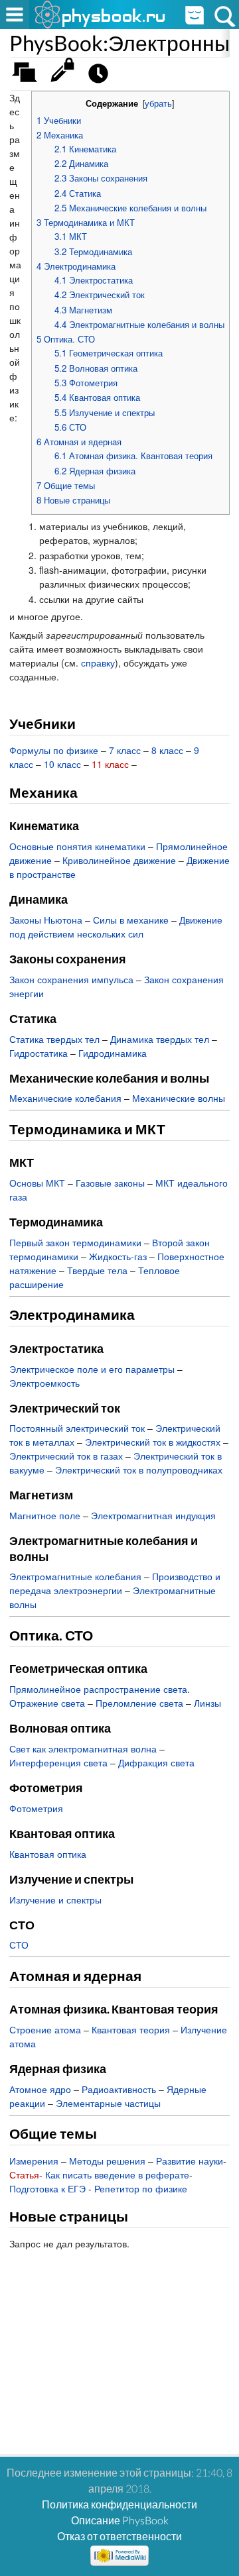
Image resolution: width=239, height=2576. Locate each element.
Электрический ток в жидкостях (153, 1442)
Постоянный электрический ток (77, 1428)
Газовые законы (110, 1183)
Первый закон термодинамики (75, 1242)
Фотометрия (36, 1808)
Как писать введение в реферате (117, 2174)
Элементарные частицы (108, 2103)
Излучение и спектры (55, 1900)
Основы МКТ (37, 1183)
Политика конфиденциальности (119, 2504)
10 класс (62, 764)
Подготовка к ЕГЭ (47, 2188)
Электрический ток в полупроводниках (139, 1470)
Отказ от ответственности (119, 2536)
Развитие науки (190, 2161)
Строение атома (45, 2029)
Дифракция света (156, 1762)
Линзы (207, 1703)
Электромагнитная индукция (153, 1515)
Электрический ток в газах (66, 1456)
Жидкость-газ (118, 1256)
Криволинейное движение (119, 860)
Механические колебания (65, 1098)
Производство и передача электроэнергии (115, 1583)
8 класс (167, 750)
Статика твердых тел (54, 1039)
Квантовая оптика (48, 1854)
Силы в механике (131, 920)
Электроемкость (44, 1383)
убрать (158, 103)
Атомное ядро (40, 2089)
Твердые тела (97, 1270)
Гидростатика (39, 1053)
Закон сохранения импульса (71, 979)
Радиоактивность (119, 2089)
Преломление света (139, 1703)
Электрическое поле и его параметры (92, 1369)
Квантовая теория (131, 2029)
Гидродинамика (113, 1053)
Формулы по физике (54, 750)
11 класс (110, 764)
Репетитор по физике (141, 2188)
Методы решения (107, 2161)
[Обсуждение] (29, 77)
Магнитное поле (45, 1515)
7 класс (125, 750)
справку (98, 663)
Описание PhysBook (120, 2520)
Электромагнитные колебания (75, 1576)
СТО (19, 1945)
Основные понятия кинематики (77, 846)
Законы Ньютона (46, 920)
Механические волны (179, 1098)
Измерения (34, 2161)
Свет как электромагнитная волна (83, 1748)
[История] (102, 77)
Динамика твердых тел (160, 1039)
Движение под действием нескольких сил (116, 927)
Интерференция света (58, 1762)
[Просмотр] (65, 77)
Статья (24, 2174)
